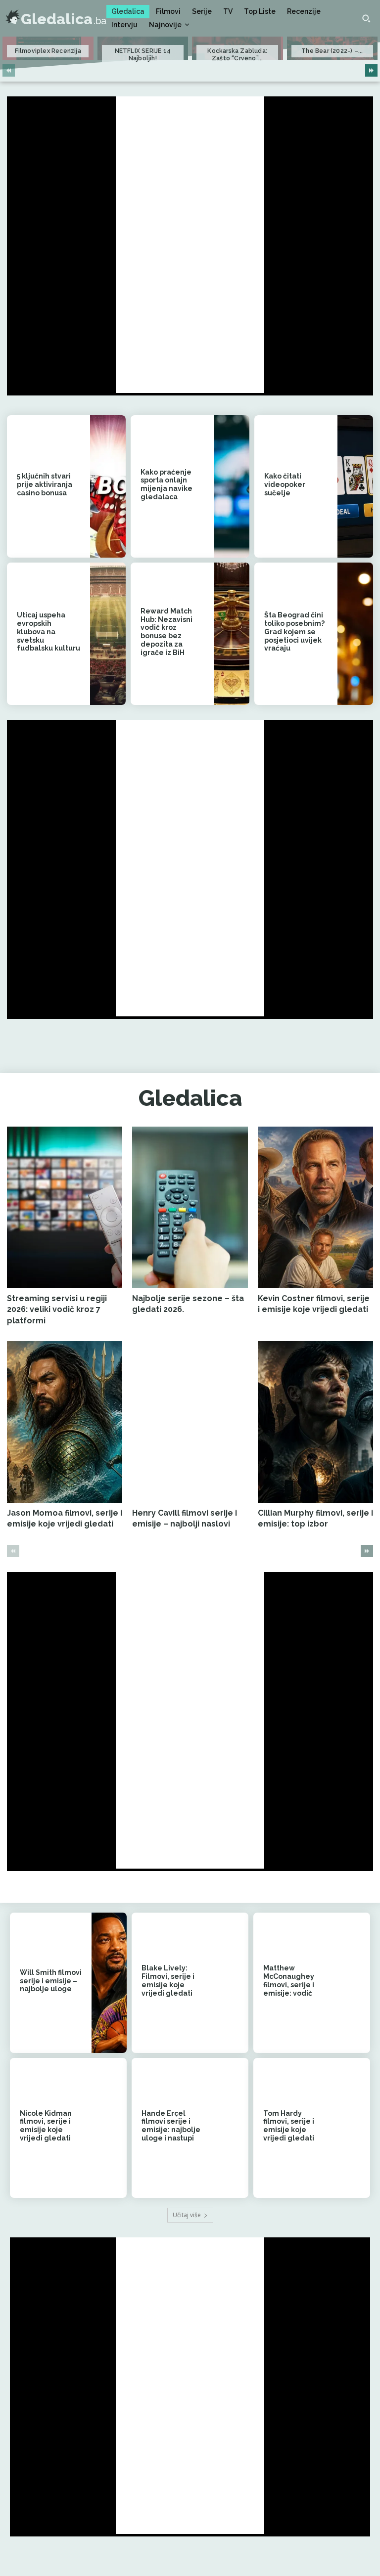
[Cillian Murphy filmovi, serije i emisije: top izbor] (315, 1422)
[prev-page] (9, 70)
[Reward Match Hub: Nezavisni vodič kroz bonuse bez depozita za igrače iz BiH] (232, 634)
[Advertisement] (190, 245)
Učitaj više (187, 2215)
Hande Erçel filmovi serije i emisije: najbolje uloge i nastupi (171, 2126)
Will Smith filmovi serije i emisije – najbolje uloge (51, 1981)
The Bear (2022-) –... (332, 51)
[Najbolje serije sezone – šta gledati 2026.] (190, 1207)
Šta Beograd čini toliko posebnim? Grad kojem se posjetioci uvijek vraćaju (294, 632)
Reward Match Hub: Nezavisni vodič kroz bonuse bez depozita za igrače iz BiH (166, 632)
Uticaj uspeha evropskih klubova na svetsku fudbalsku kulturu (48, 632)
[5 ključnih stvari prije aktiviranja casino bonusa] (108, 486)
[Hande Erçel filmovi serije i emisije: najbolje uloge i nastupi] (231, 2128)
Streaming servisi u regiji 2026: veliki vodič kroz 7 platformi (57, 1310)
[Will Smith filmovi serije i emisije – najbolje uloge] (109, 1983)
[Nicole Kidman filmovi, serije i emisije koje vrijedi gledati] (109, 2128)
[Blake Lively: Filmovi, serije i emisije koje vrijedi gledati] (231, 1983)
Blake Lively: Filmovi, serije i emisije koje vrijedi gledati (168, 1980)
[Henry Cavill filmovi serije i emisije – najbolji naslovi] (190, 1422)
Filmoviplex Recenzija (48, 51)
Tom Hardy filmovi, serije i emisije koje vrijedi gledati (289, 2126)
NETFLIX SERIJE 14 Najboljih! (143, 54)
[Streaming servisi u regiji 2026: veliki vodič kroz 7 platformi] (65, 1207)
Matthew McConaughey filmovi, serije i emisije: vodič (289, 1980)
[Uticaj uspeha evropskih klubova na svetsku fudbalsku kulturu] (108, 634)
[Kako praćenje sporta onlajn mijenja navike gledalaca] (232, 486)
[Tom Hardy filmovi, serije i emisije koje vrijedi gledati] (353, 2128)
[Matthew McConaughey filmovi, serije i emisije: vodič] (353, 1983)
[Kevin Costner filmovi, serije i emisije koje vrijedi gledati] (315, 1207)
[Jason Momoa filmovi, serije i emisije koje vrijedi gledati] (65, 1422)
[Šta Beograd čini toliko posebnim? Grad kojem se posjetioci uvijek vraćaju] (355, 634)
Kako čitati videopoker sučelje (285, 484)
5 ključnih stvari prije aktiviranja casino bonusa (45, 484)
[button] (366, 18)
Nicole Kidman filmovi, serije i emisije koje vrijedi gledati (46, 2126)
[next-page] (371, 70)
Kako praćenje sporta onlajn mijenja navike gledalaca (166, 484)
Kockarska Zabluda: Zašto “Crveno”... (237, 54)
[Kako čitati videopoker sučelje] (355, 486)
